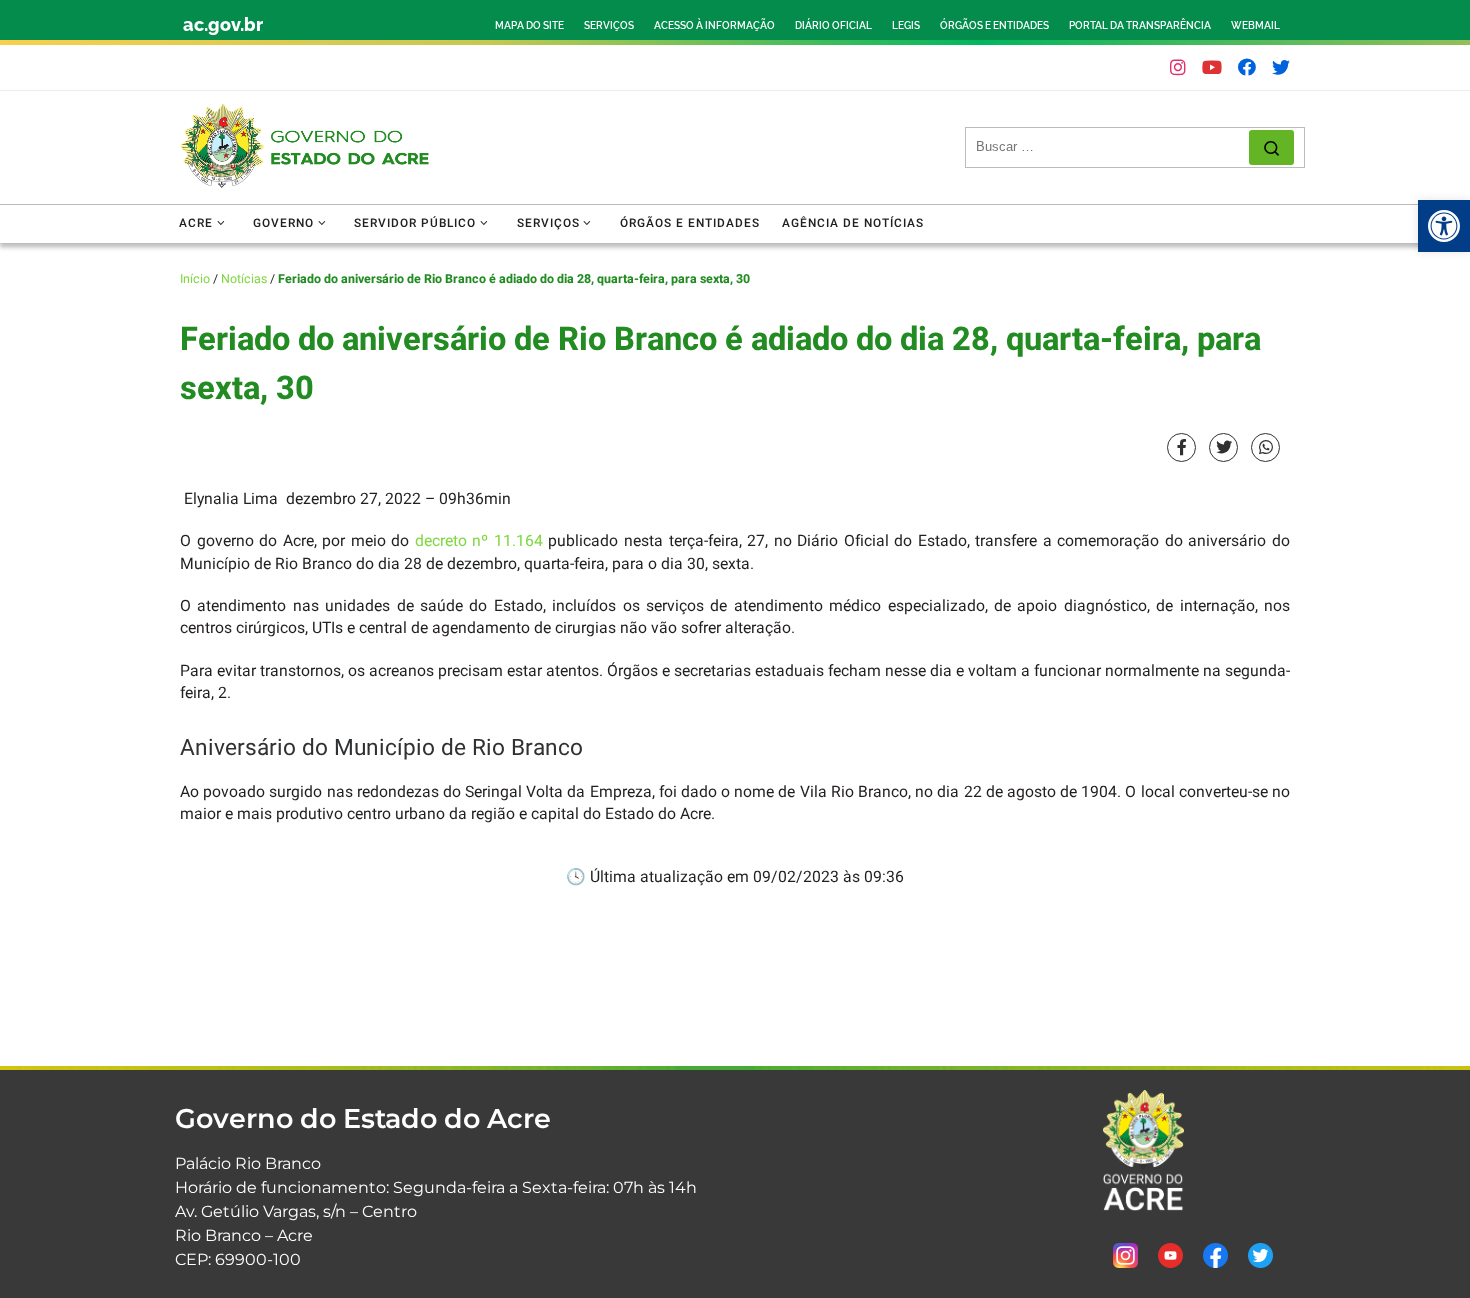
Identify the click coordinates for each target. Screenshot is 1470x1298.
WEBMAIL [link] (1255, 25)
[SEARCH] (1112, 147)
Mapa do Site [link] (529, 25)
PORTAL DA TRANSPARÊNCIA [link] (1140, 25)
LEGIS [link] (906, 25)
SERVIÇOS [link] (609, 25)
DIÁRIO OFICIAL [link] (833, 25)
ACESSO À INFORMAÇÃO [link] (714, 25)
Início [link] (195, 279)
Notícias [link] (244, 279)
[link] (1444, 226)
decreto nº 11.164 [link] (479, 541)
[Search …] (1271, 147)
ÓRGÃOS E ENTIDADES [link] (994, 25)
